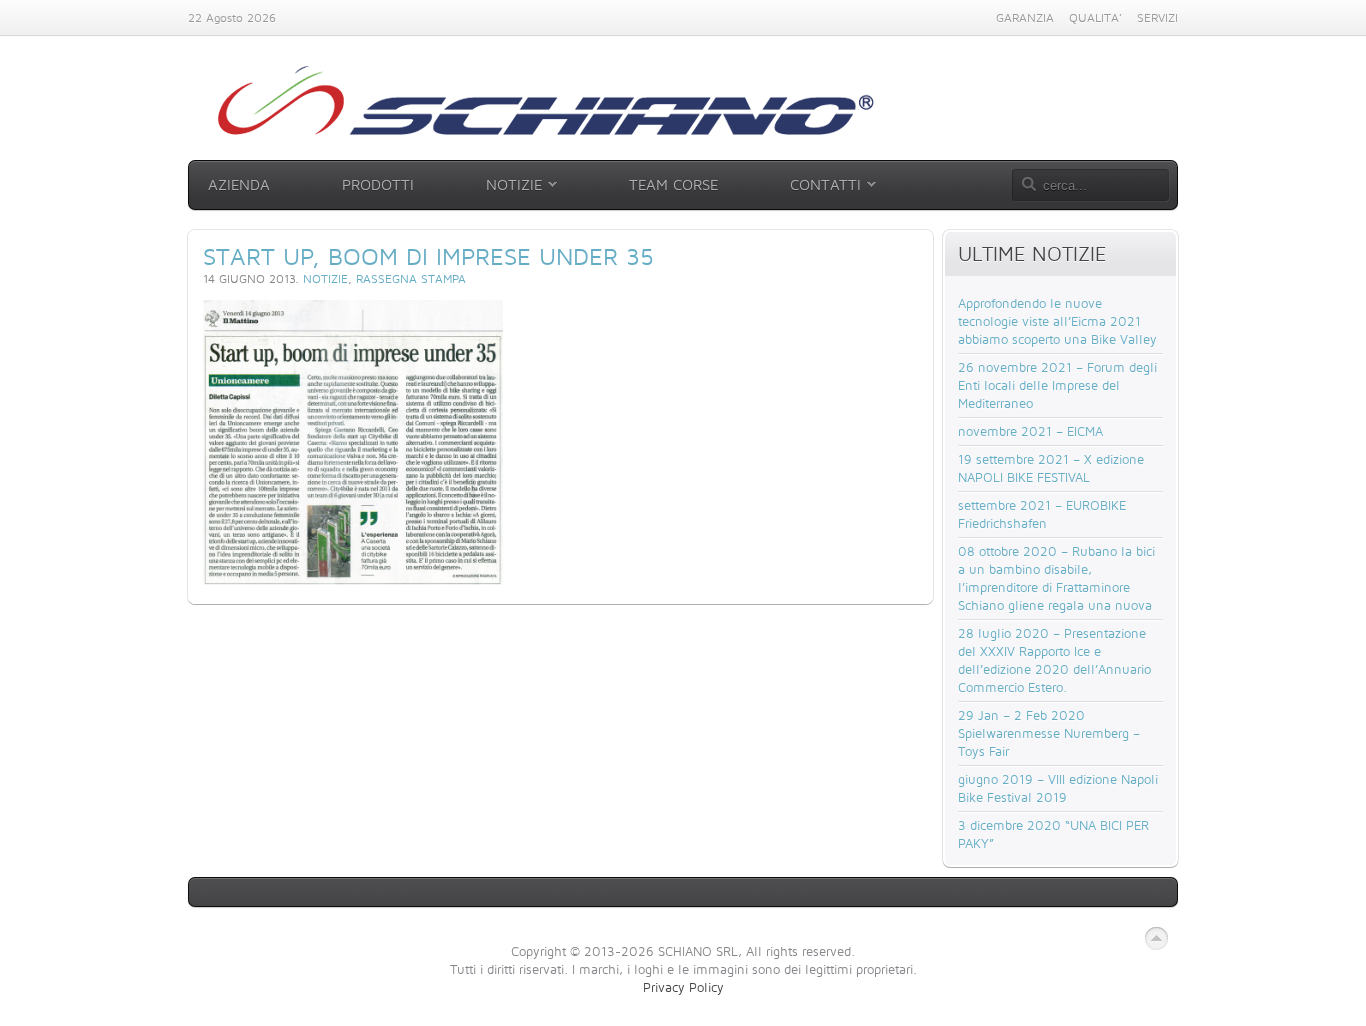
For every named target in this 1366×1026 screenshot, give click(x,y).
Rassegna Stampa (411, 278)
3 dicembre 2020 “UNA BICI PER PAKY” (1053, 834)
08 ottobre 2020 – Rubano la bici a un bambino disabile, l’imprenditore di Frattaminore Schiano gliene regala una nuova (1056, 578)
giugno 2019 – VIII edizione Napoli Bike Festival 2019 (1058, 788)
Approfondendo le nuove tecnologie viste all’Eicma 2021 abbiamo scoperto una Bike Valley (1057, 321)
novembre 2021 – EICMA (1030, 431)
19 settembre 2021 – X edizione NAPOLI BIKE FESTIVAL (1051, 468)
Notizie (325, 278)
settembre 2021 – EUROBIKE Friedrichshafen (1042, 514)
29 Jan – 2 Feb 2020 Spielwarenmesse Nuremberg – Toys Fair (1049, 733)
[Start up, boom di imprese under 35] (353, 580)
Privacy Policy (683, 987)
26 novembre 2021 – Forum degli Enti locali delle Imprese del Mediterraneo (1057, 385)
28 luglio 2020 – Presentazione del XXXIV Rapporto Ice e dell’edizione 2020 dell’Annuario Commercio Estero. (1054, 660)
